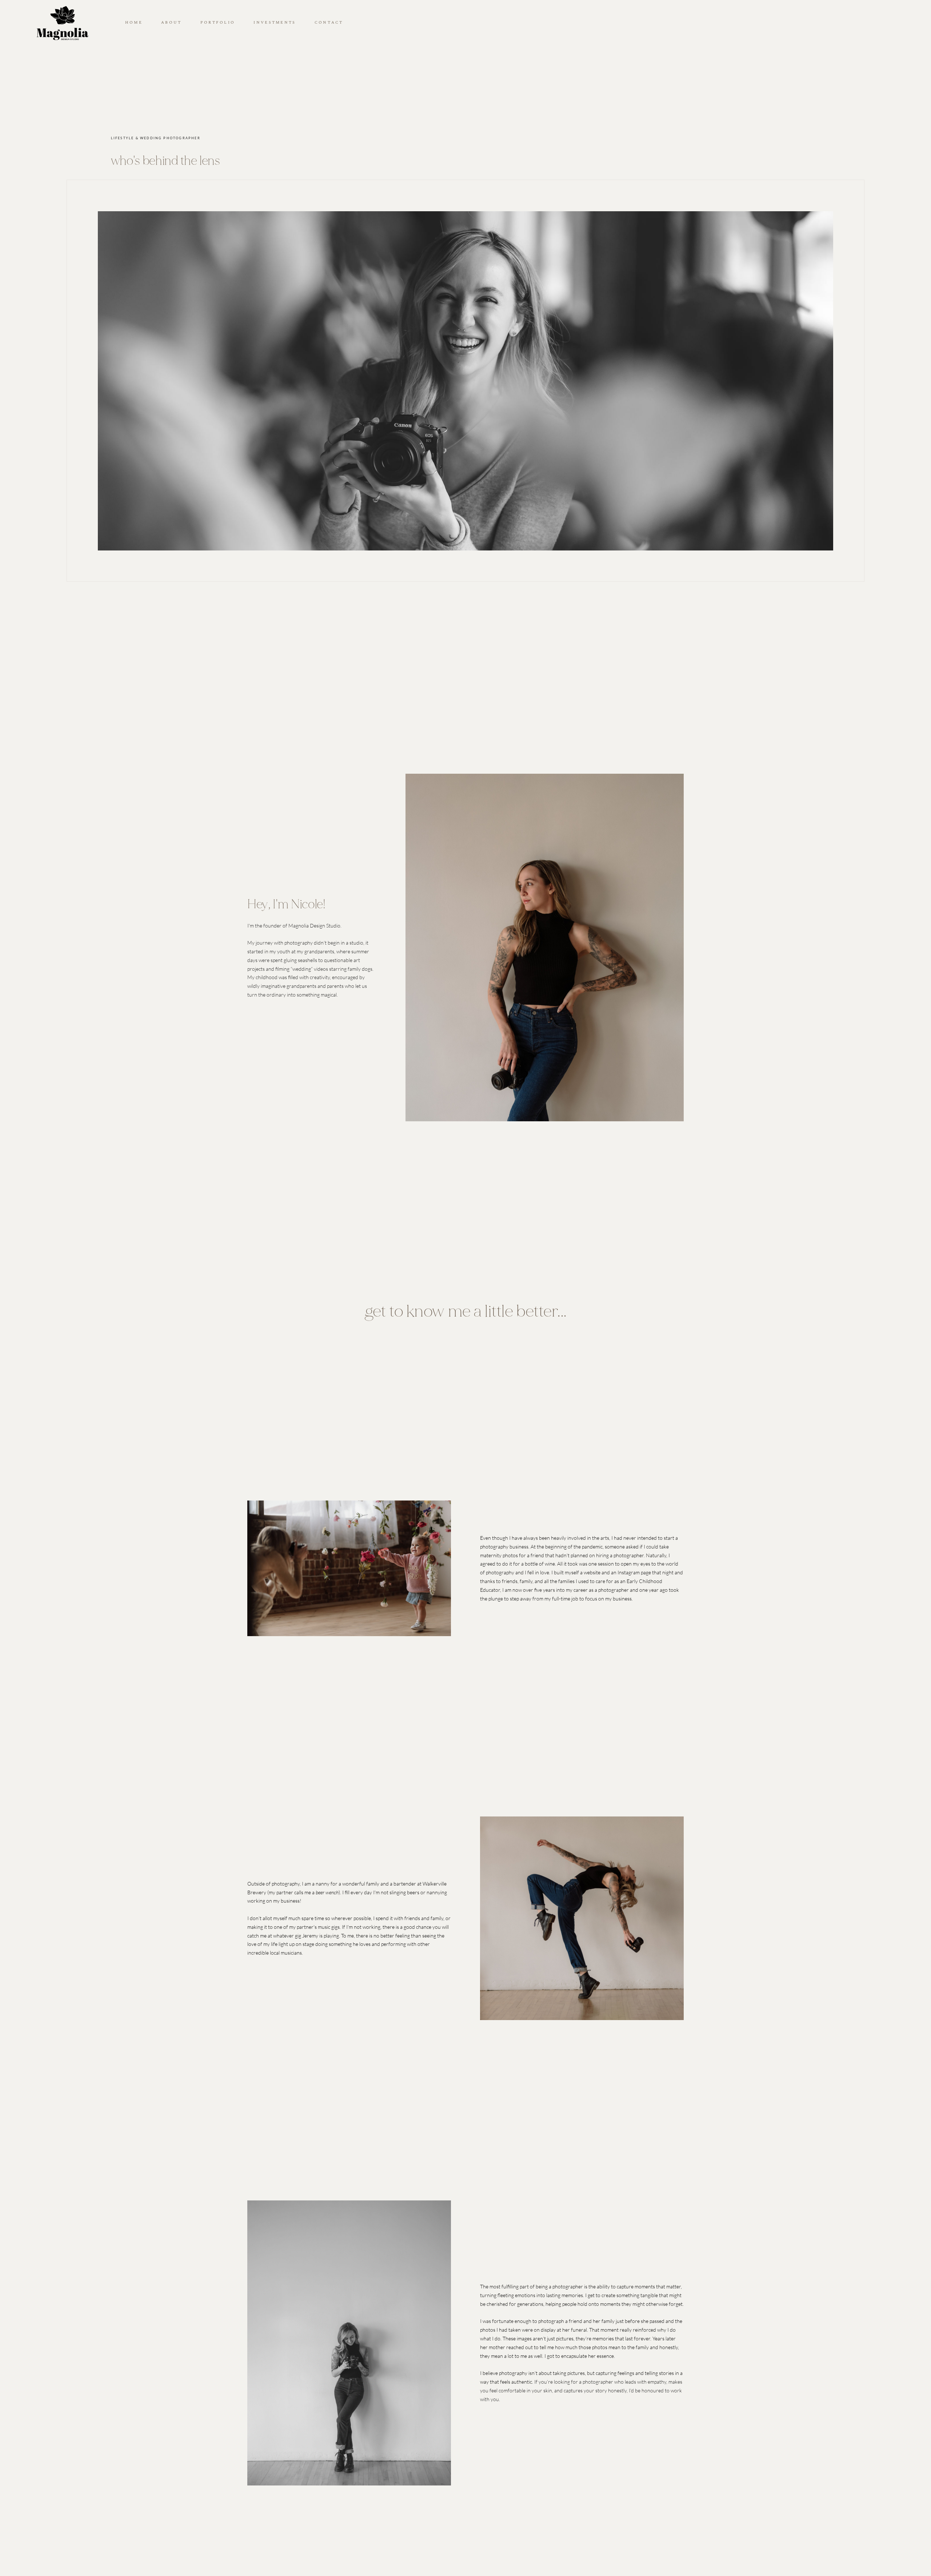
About (171, 23)
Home (134, 23)
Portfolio (218, 23)
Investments (275, 23)
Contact (329, 23)
